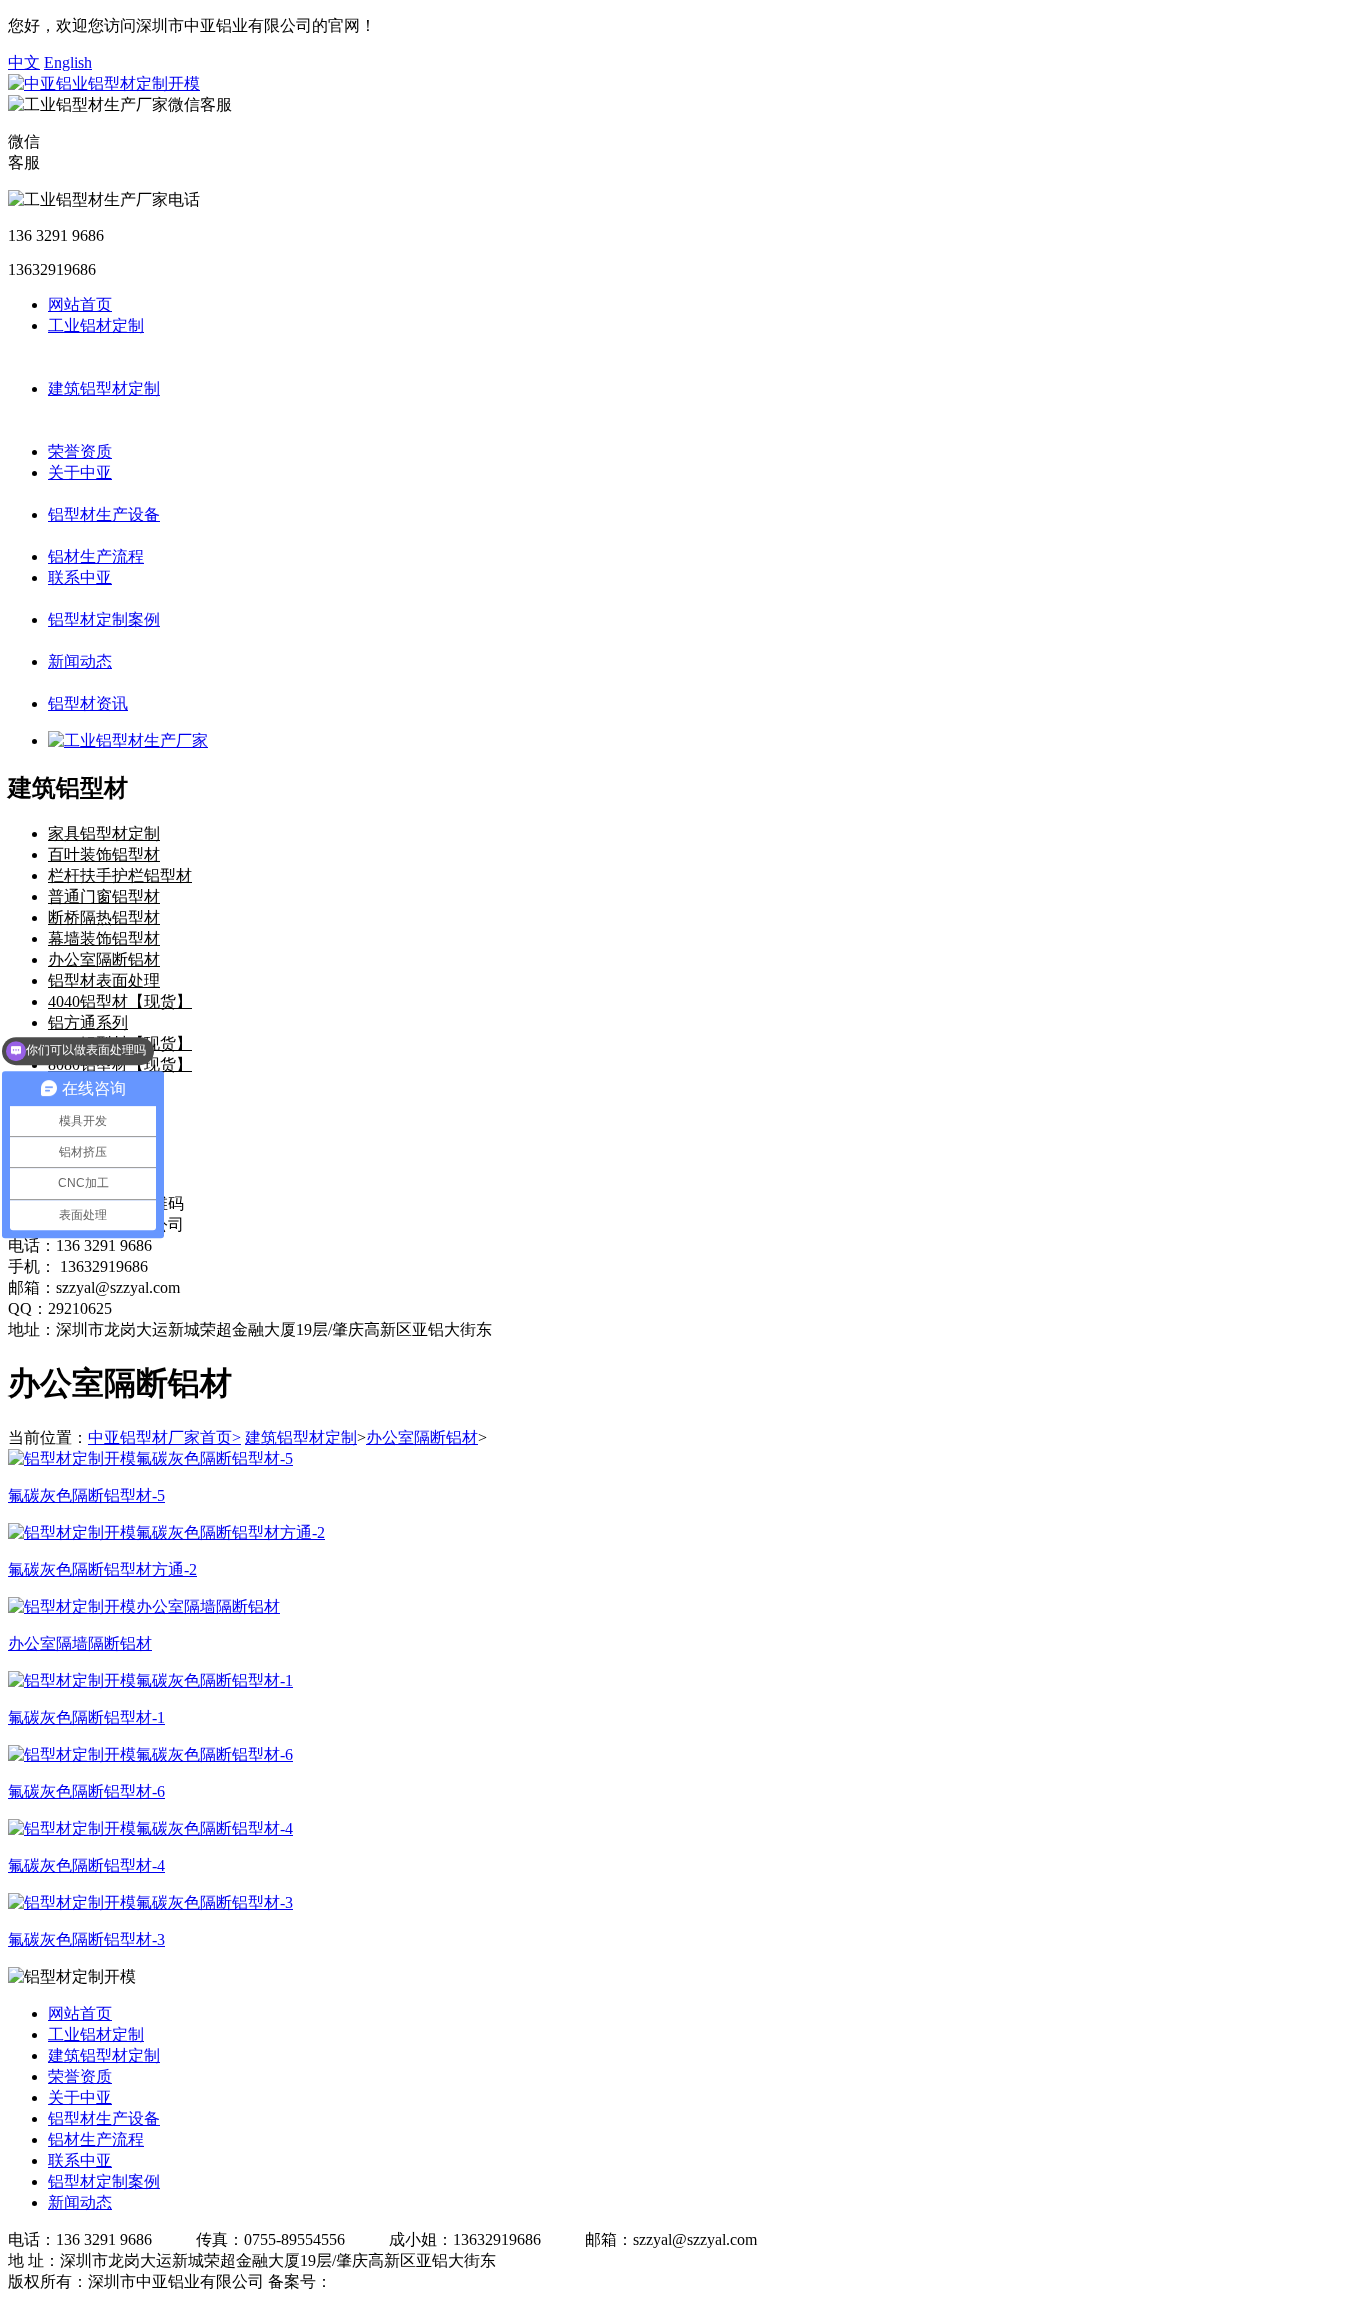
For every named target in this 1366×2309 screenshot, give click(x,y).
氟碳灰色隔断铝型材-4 (86, 1865)
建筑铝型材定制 (104, 388)
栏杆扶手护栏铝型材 (120, 875)
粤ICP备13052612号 (400, 2281)
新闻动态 (80, 661)
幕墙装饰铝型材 (104, 938)
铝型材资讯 (88, 703)
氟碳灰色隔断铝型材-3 (86, 1939)
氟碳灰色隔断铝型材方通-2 (102, 1569)
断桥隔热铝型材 (104, 917)
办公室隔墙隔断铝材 (80, 1643)
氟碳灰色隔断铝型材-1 (86, 1717)
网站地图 (521, 2281)
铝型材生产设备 (104, 514)
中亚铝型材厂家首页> (164, 1437)
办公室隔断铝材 (104, 959)
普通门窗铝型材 (104, 896)
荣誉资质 (80, 451)
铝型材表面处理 (104, 980)
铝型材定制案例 (104, 619)
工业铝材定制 (96, 325)
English (68, 62)
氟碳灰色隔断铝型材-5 (86, 1495)
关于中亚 (80, 472)
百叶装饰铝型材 (104, 854)
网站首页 (80, 304)
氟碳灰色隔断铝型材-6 (86, 1791)
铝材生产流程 (96, 556)
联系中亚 (80, 577)
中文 (24, 62)
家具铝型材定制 (104, 833)
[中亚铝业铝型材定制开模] (104, 83)
